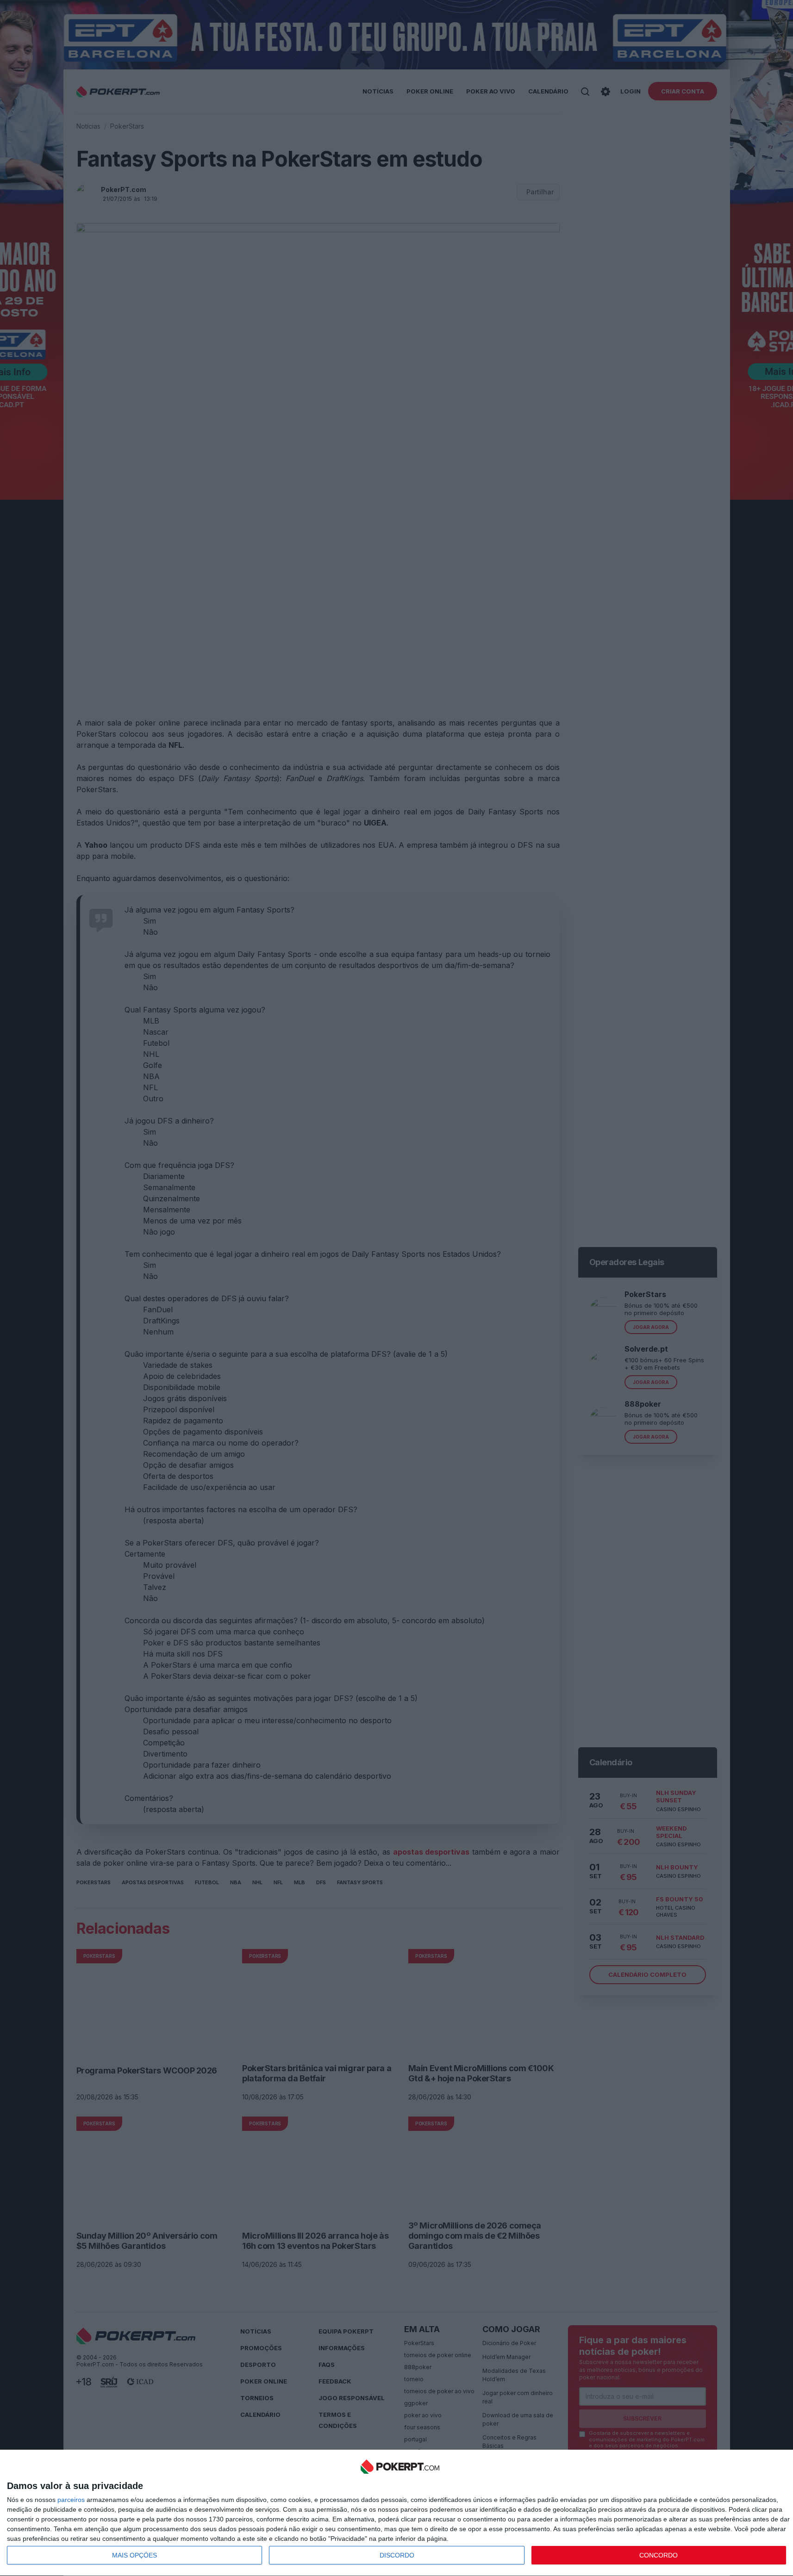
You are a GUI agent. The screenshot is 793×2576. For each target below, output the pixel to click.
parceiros (71, 2500)
